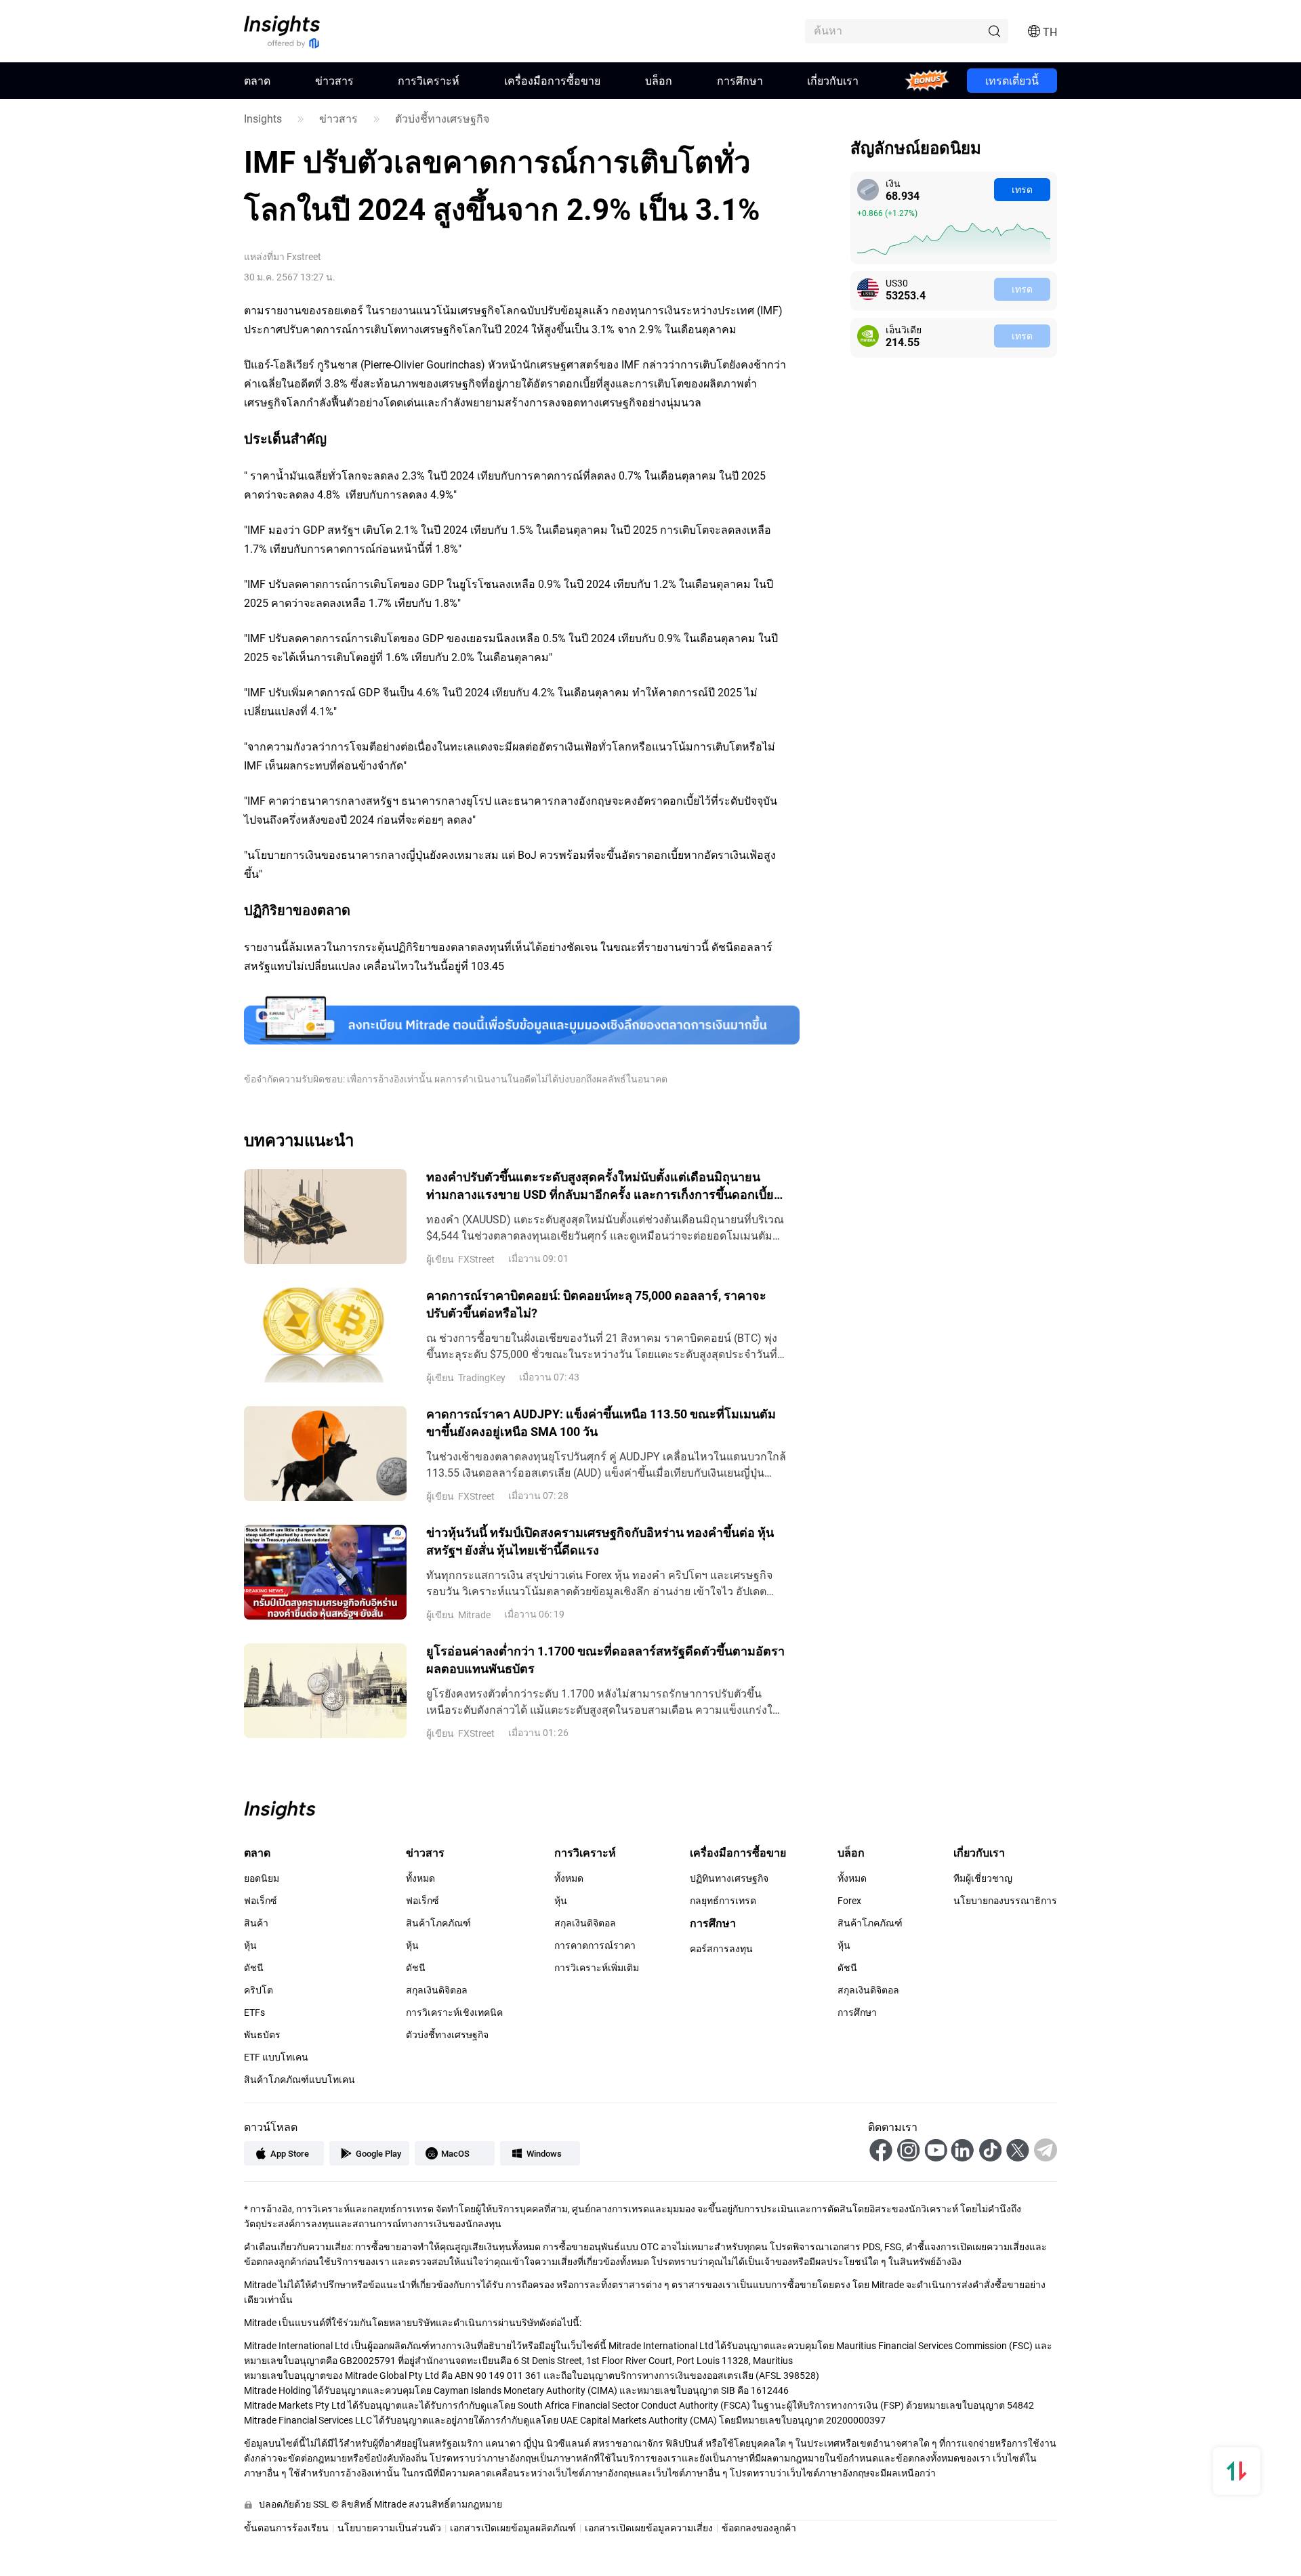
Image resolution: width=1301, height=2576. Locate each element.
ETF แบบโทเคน (276, 2057)
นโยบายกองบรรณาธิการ (1005, 1901)
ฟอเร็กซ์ (261, 1901)
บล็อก (659, 80)
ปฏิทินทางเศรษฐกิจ (729, 1878)
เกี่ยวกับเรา (833, 80)
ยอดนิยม (262, 1878)
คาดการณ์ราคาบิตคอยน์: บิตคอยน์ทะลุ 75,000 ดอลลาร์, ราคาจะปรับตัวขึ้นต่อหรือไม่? (596, 1303)
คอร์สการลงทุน (721, 1949)
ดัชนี (254, 1968)
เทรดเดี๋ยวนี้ (1012, 80)
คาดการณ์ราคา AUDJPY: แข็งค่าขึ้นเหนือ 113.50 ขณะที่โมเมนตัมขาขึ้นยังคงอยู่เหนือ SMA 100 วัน (601, 1422)
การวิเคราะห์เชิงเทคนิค (454, 2012)
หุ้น (250, 1945)
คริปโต (259, 1990)
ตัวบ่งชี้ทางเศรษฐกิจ (442, 119)
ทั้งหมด (420, 1878)
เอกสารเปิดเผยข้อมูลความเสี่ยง (649, 2528)
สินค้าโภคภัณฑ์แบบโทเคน (300, 2079)
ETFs (254, 2012)
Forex (849, 1901)
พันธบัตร (262, 2035)
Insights (263, 119)
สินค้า (256, 1923)
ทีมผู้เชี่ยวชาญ (983, 1878)
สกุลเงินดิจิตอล (437, 1990)
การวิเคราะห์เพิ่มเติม (597, 1968)
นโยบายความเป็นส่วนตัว (389, 2528)
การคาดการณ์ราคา (595, 1945)
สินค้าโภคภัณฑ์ (438, 1923)
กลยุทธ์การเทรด (723, 1901)
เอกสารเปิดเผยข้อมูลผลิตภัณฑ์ (513, 2528)
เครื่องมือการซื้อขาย (552, 80)
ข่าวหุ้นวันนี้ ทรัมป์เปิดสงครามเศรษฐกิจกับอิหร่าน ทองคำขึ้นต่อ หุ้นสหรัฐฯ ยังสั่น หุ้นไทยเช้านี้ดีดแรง (600, 1540)
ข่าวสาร (334, 80)
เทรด (1022, 189)
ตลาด (257, 80)
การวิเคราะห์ (429, 80)
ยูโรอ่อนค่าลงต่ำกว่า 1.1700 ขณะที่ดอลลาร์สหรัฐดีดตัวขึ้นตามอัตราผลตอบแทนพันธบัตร (605, 1659)
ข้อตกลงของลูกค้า (759, 2528)
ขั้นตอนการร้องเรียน (286, 2528)
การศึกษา (740, 80)
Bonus (927, 80)
